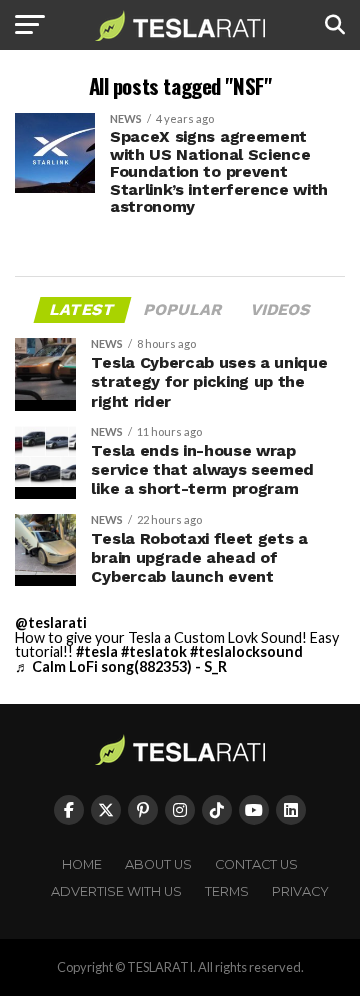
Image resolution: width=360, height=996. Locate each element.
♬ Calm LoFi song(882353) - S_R (121, 666)
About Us (158, 864)
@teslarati (51, 622)
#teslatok (154, 651)
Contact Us (256, 864)
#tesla (97, 651)
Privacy (300, 891)
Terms (227, 891)
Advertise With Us (116, 891)
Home (82, 864)
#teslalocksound (246, 651)
